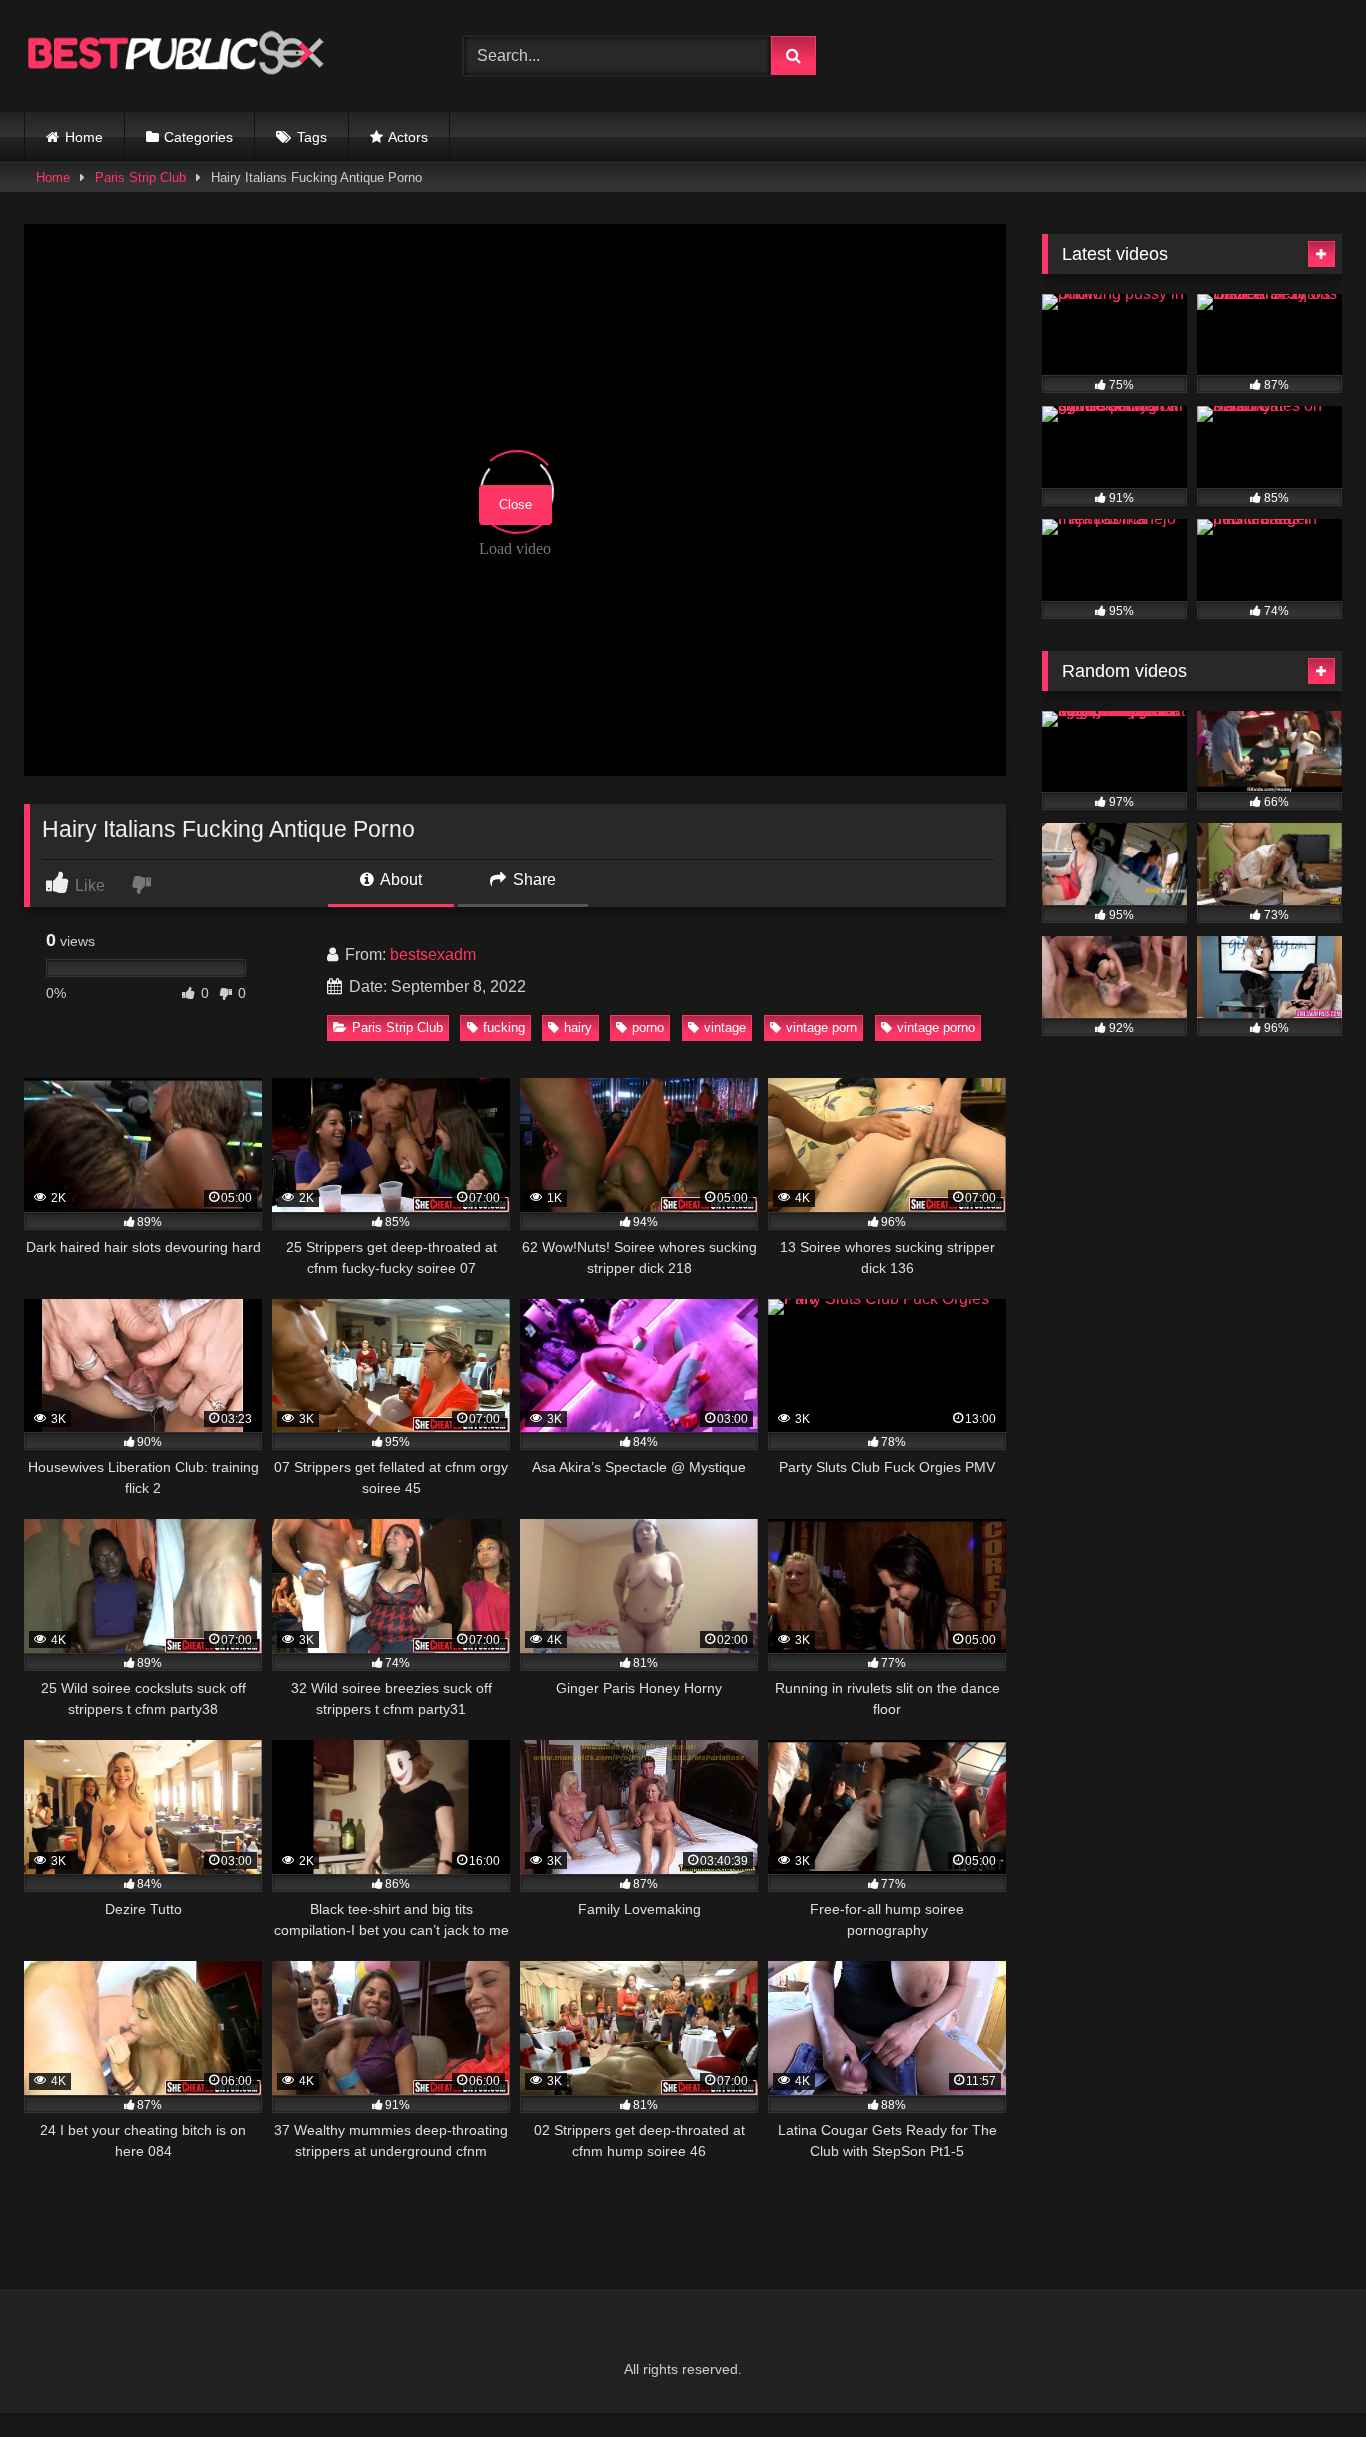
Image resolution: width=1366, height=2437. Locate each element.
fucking (504, 1027)
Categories (198, 137)
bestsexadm (433, 954)
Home (84, 137)
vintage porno (936, 1027)
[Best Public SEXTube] (174, 56)
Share (532, 879)
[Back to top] (1304, 2377)
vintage (725, 1027)
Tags (312, 137)
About (399, 879)
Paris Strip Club (140, 177)
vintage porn (821, 1027)
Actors (408, 137)
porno (648, 1027)
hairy (578, 1027)
